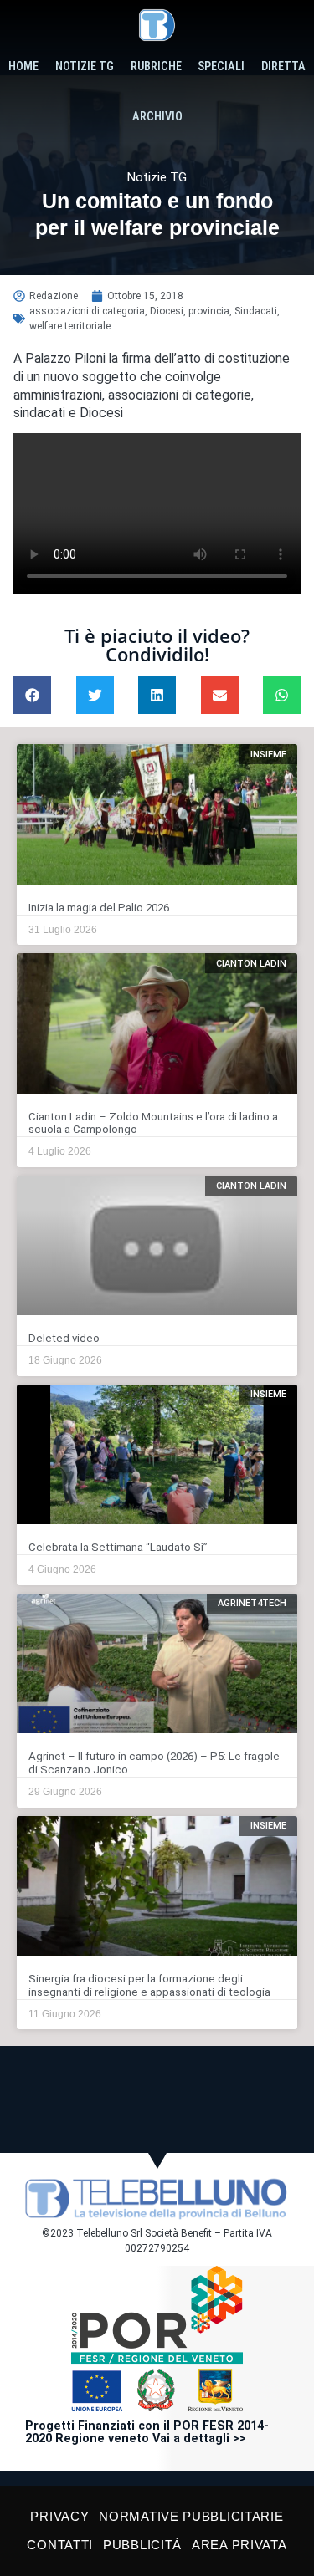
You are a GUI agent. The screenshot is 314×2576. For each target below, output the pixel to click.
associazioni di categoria (87, 311)
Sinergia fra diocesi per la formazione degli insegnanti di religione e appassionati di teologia (149, 1985)
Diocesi (167, 311)
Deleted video (64, 1338)
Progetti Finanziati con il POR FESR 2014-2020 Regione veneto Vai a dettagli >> (147, 2433)
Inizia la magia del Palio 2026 (99, 908)
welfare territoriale (70, 326)
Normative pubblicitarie (191, 2516)
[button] (32, 695)
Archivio (157, 117)
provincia (209, 311)
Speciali (221, 66)
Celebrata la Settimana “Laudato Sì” (118, 1547)
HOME (23, 66)
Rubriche (156, 66)
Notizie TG (85, 66)
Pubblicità (142, 2545)
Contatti (60, 2545)
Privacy (59, 2516)
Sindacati (256, 311)
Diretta (283, 66)
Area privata (239, 2545)
